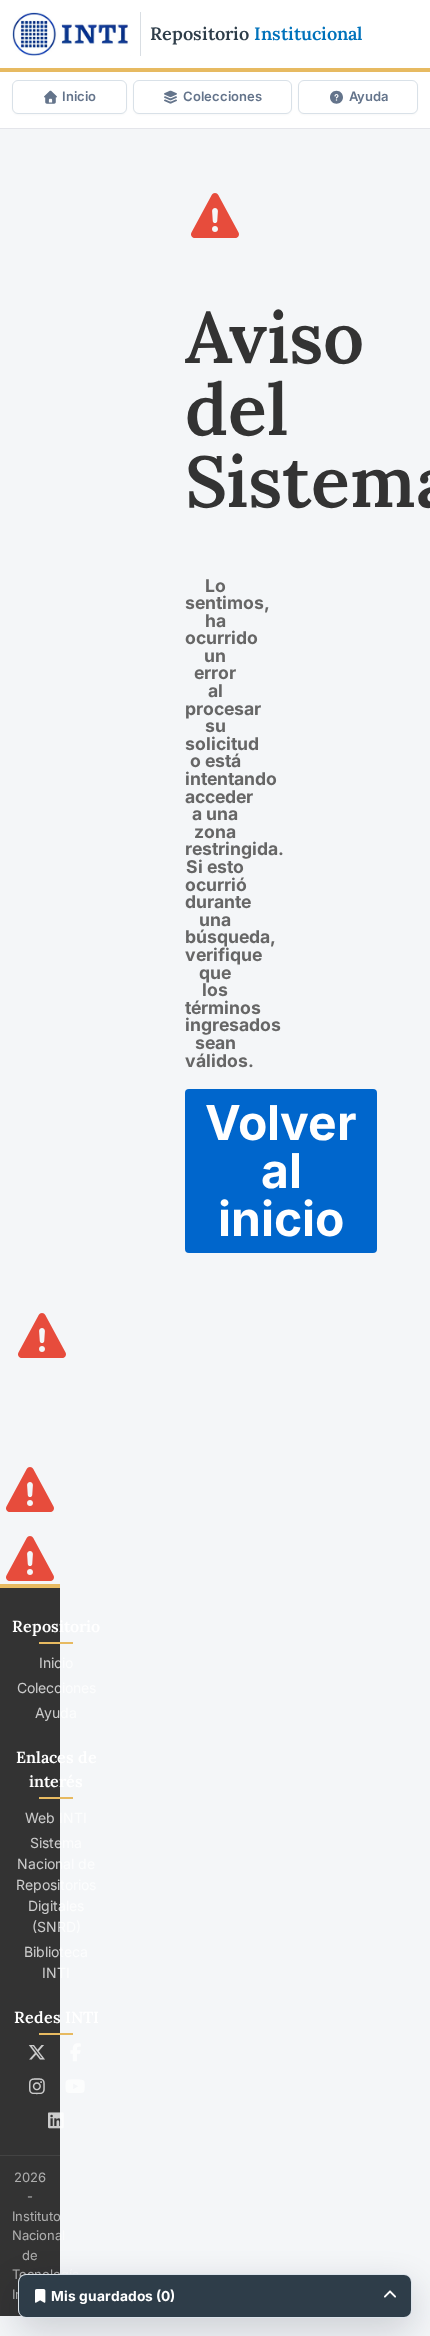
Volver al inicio (281, 1170)
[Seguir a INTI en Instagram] (37, 2086)
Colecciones (222, 96)
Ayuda (368, 96)
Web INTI (56, 1817)
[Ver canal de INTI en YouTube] (75, 2086)
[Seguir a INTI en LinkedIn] (56, 2120)
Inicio (79, 96)
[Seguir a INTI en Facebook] (75, 2052)
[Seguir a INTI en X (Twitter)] (37, 2052)
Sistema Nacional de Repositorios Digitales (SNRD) (56, 1884)
